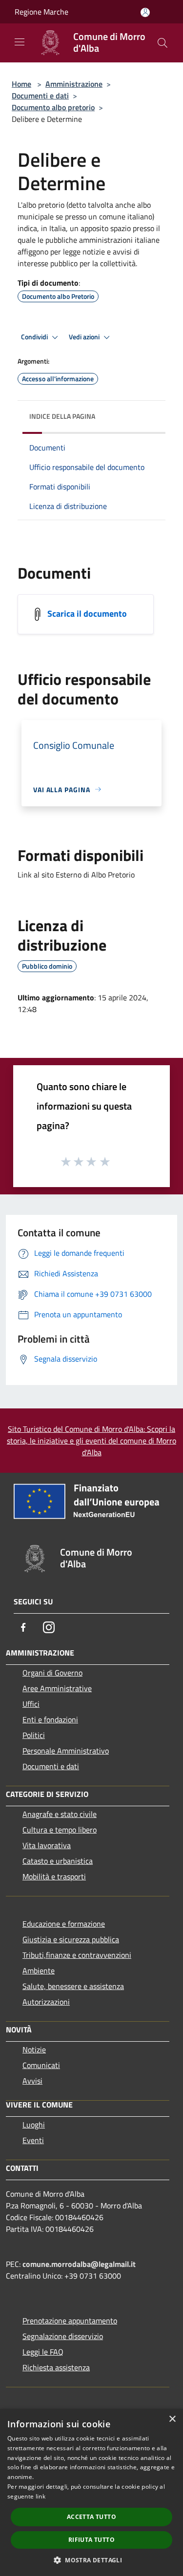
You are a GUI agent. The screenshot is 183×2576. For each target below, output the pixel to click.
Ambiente (39, 1971)
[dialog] (91, 2492)
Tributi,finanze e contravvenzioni (77, 1955)
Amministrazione (74, 84)
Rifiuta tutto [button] (91, 2540)
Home (21, 84)
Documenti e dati (40, 96)
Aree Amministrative (57, 1688)
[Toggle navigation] (20, 42)
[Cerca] (163, 43)
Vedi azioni (85, 337)
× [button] (172, 2419)
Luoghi (34, 2125)
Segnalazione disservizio (63, 2336)
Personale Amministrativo (66, 1751)
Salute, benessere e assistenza (73, 1986)
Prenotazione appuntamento (70, 2321)
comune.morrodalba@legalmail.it (79, 2264)
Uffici (31, 1704)
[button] (91, 2560)
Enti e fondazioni (50, 1719)
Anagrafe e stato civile (60, 1814)
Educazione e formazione (64, 1924)
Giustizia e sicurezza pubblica (71, 1939)
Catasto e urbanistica (58, 1861)
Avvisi (32, 2081)
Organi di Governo (52, 1673)
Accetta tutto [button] (91, 2517)
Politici (34, 1735)
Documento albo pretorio (53, 107)
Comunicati (41, 2065)
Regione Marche (41, 12)
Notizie (34, 2049)
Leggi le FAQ (43, 2352)
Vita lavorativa (47, 1845)
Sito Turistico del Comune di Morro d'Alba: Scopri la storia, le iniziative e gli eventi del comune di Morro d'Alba (91, 1441)
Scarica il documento (87, 613)
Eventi (33, 2140)
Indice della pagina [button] (62, 416)
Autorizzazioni (46, 2002)
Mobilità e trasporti (54, 1876)
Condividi (35, 337)
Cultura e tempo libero (60, 1830)
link (41, 2496)
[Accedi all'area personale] (145, 12)
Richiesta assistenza (56, 2367)
